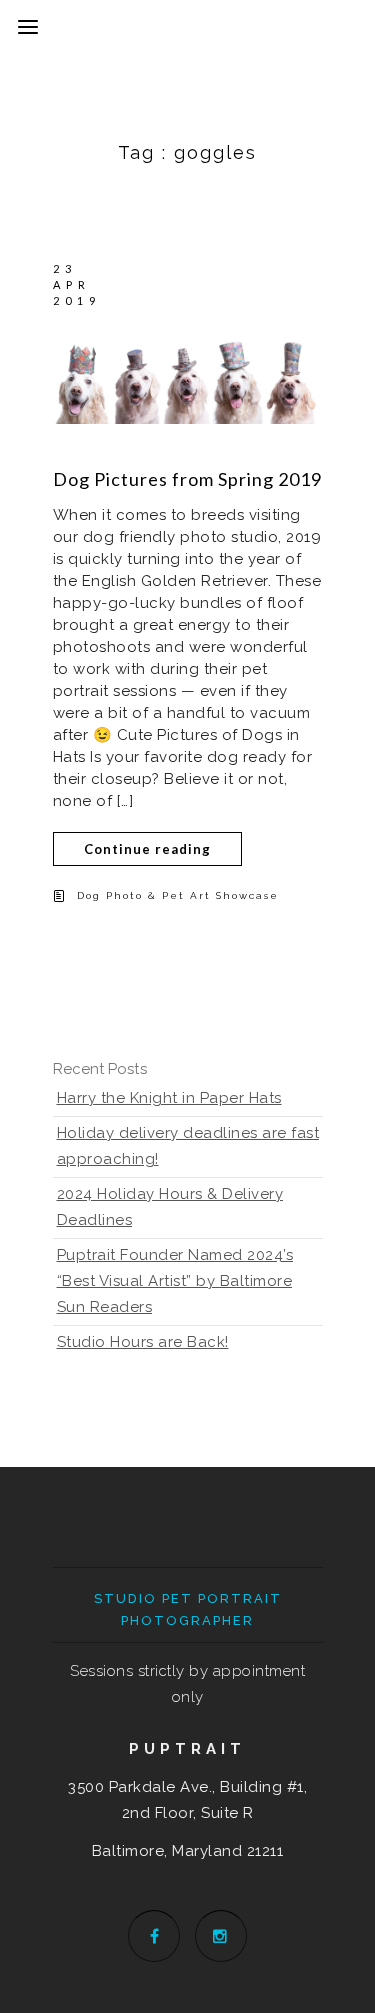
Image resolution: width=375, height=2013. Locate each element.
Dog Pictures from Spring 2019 (187, 479)
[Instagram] (221, 1936)
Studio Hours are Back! (143, 1342)
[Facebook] (154, 1936)
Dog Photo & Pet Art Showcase (178, 895)
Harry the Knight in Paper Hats (169, 1098)
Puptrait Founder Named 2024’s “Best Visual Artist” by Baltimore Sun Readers (175, 1281)
